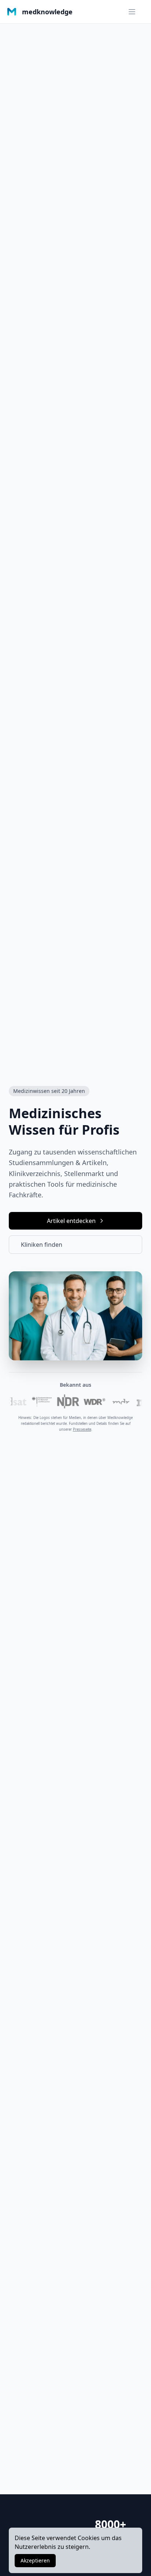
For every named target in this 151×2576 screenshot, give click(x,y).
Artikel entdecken (71, 1221)
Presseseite (82, 1429)
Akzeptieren (35, 2560)
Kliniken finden (42, 1245)
